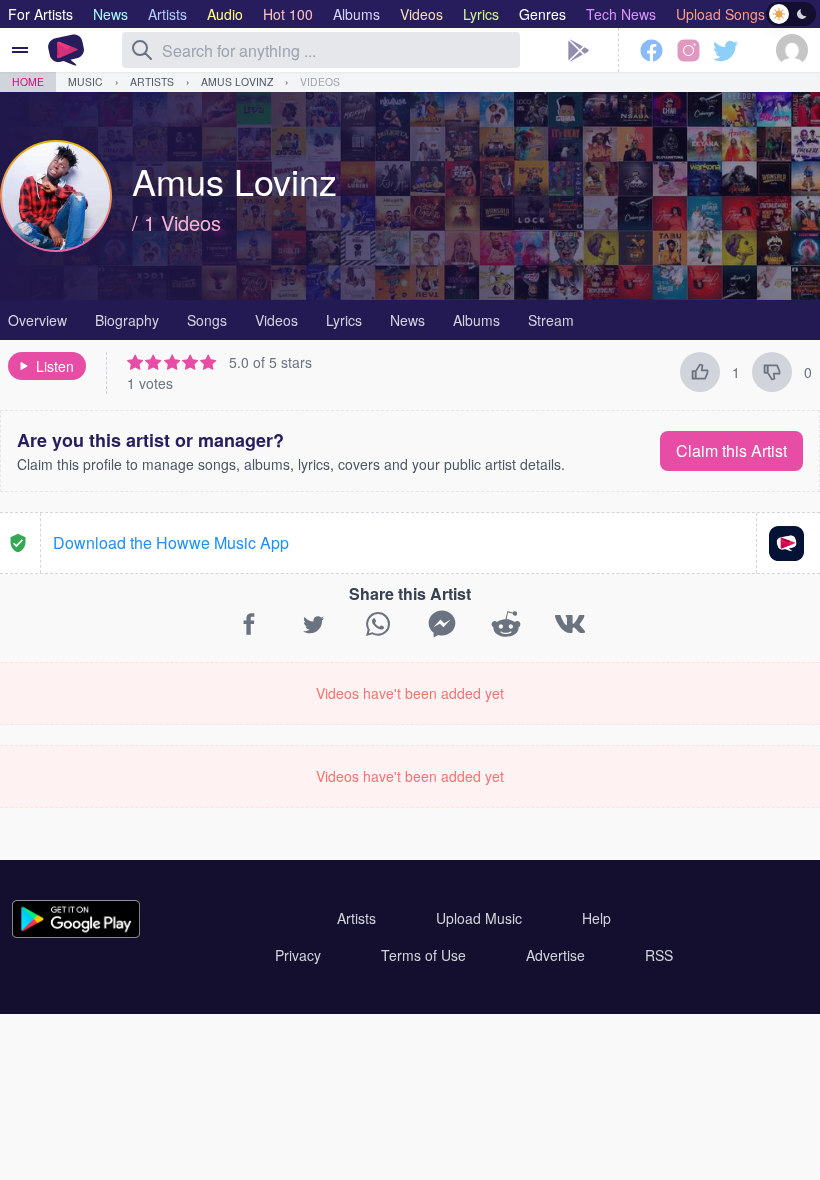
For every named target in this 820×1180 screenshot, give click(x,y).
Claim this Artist (731, 450)
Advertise (555, 955)
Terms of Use (423, 955)
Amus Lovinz (237, 81)
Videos (320, 81)
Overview (37, 320)
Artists (152, 81)
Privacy (298, 955)
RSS (659, 955)
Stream (551, 320)
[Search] (142, 50)
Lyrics (344, 320)
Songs (207, 320)
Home (28, 81)
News (407, 320)
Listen (55, 366)
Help (596, 918)
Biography (127, 320)
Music (85, 81)
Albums (476, 320)
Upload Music (479, 918)
